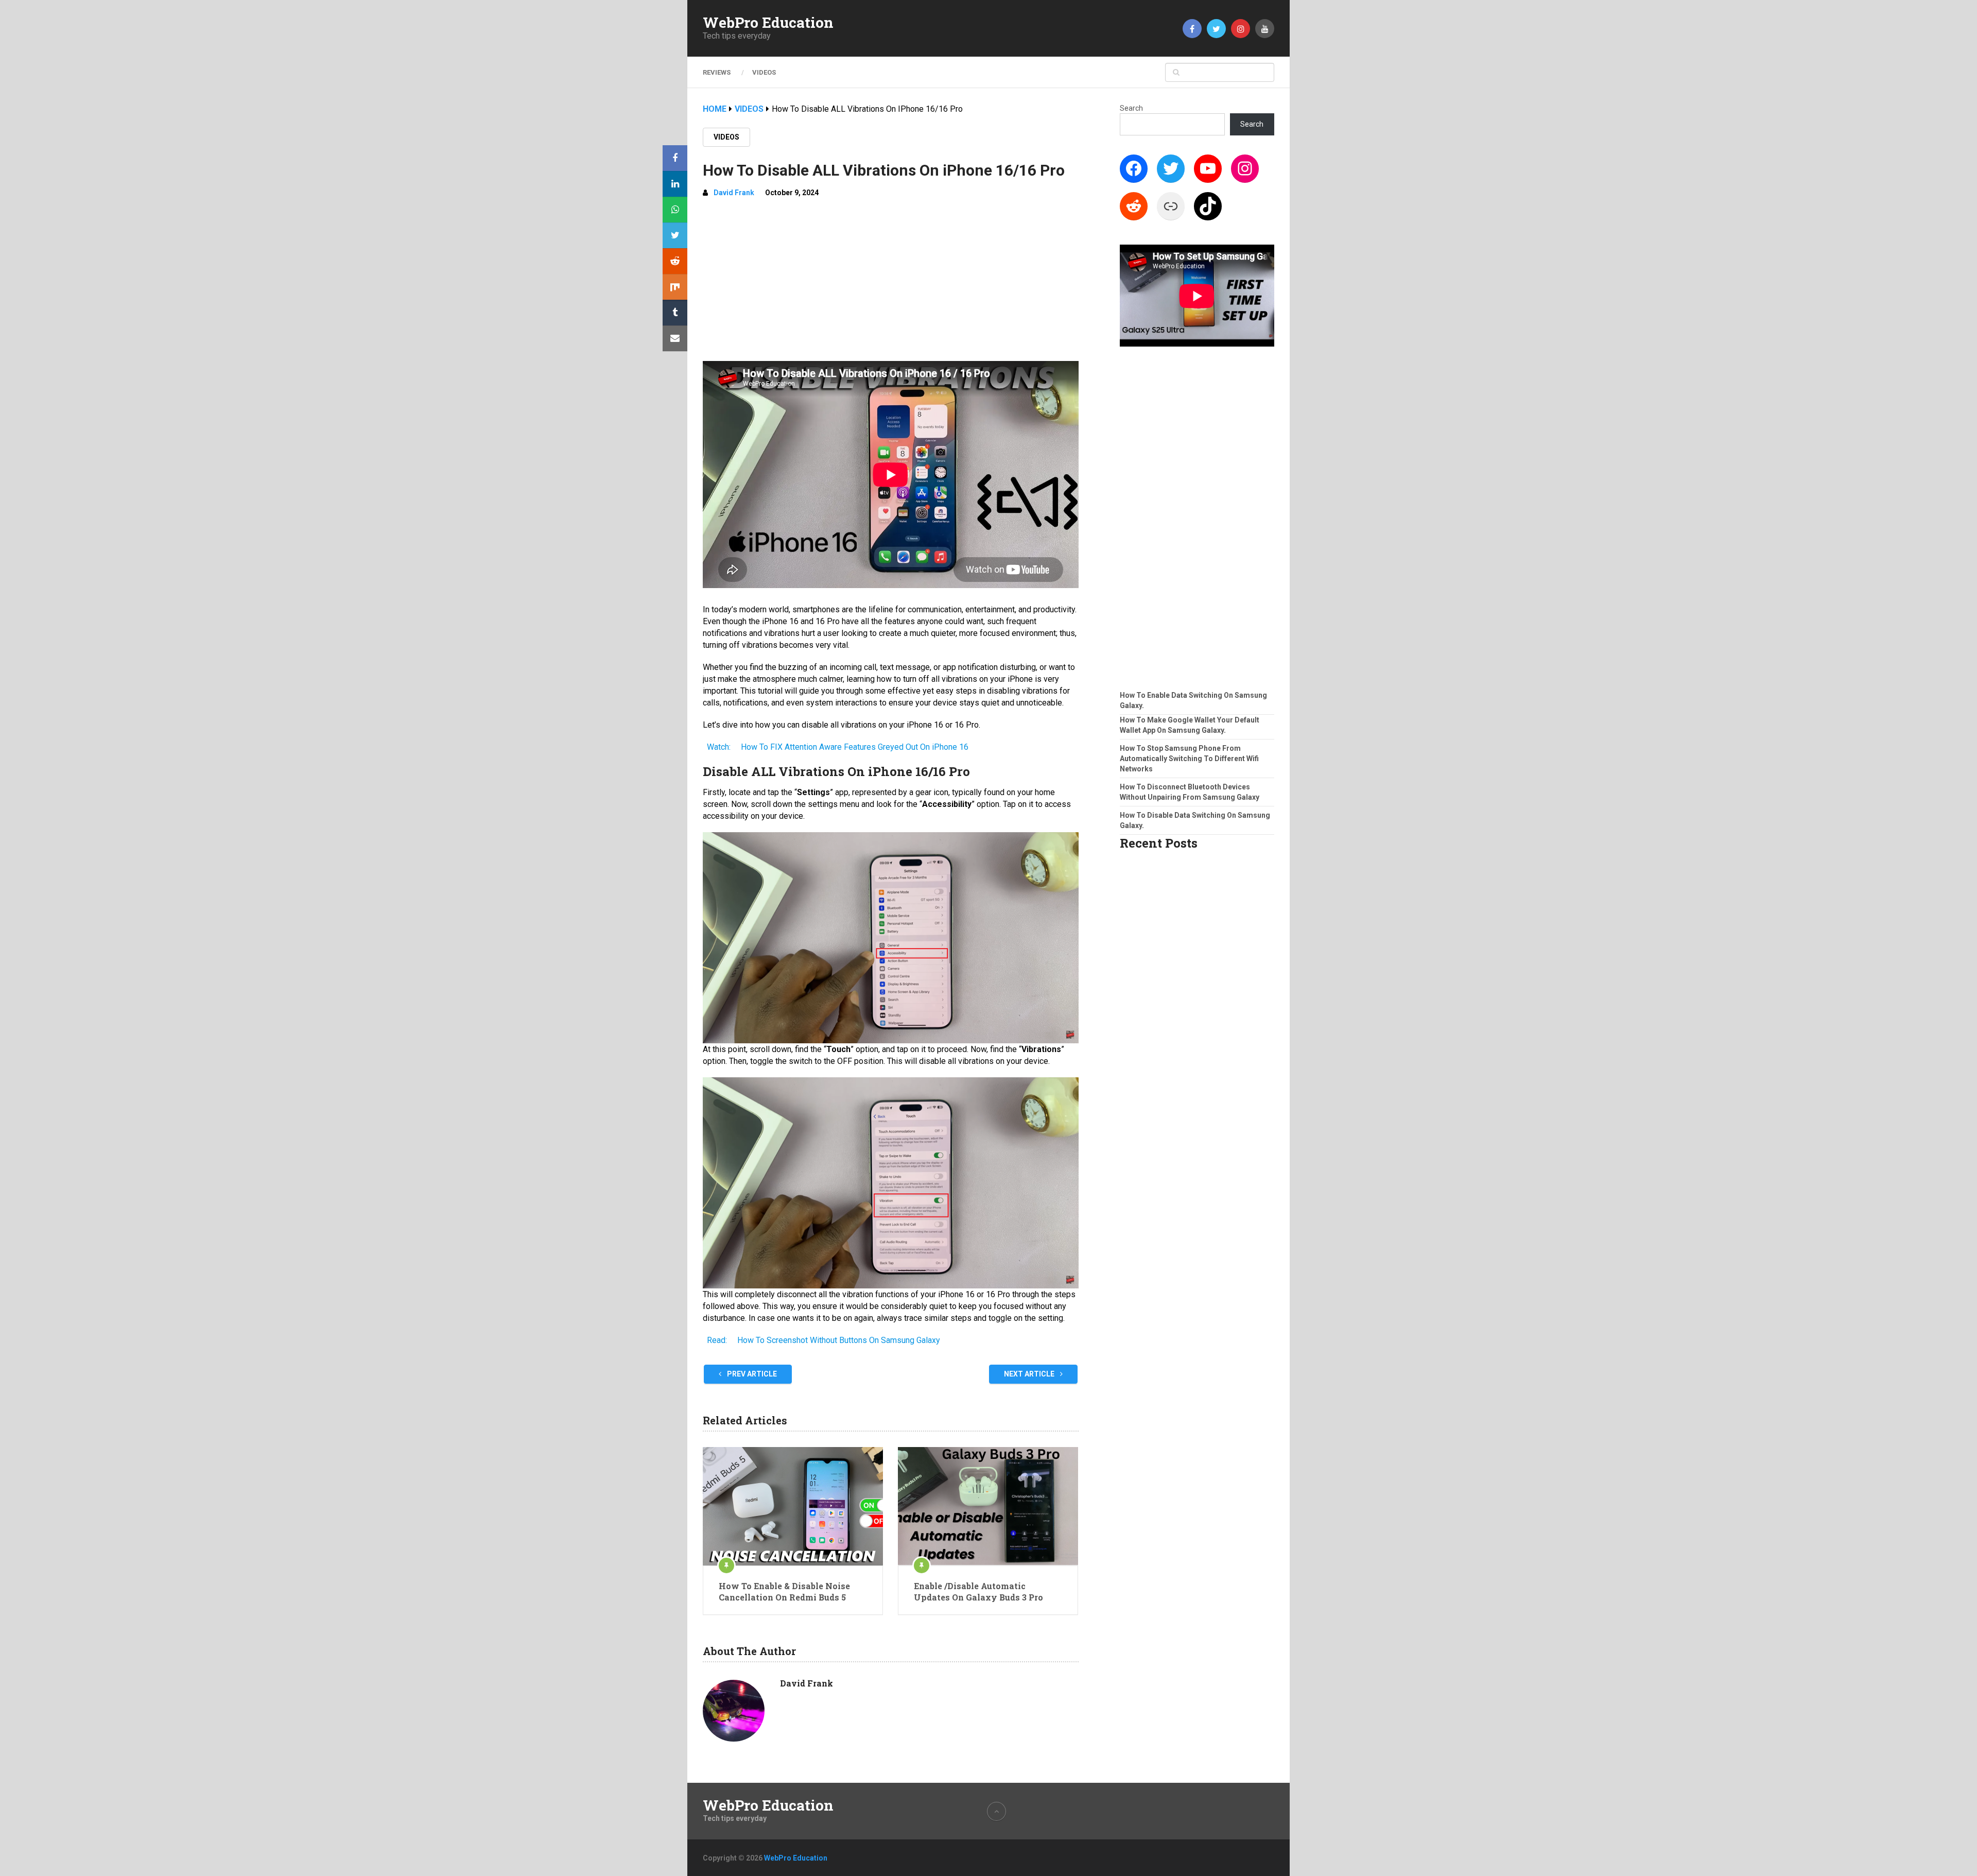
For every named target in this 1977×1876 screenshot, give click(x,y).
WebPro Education (768, 23)
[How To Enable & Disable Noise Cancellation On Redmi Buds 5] (793, 1506)
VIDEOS (764, 72)
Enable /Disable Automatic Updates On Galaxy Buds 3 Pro (978, 1591)
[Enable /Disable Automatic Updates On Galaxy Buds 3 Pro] (988, 1506)
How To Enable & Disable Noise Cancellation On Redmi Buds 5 (784, 1591)
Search (1131, 108)
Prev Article (751, 1374)
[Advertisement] (891, 284)
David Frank (734, 193)
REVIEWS (717, 72)
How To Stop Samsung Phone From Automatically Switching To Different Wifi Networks (1189, 759)
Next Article (1030, 1374)
